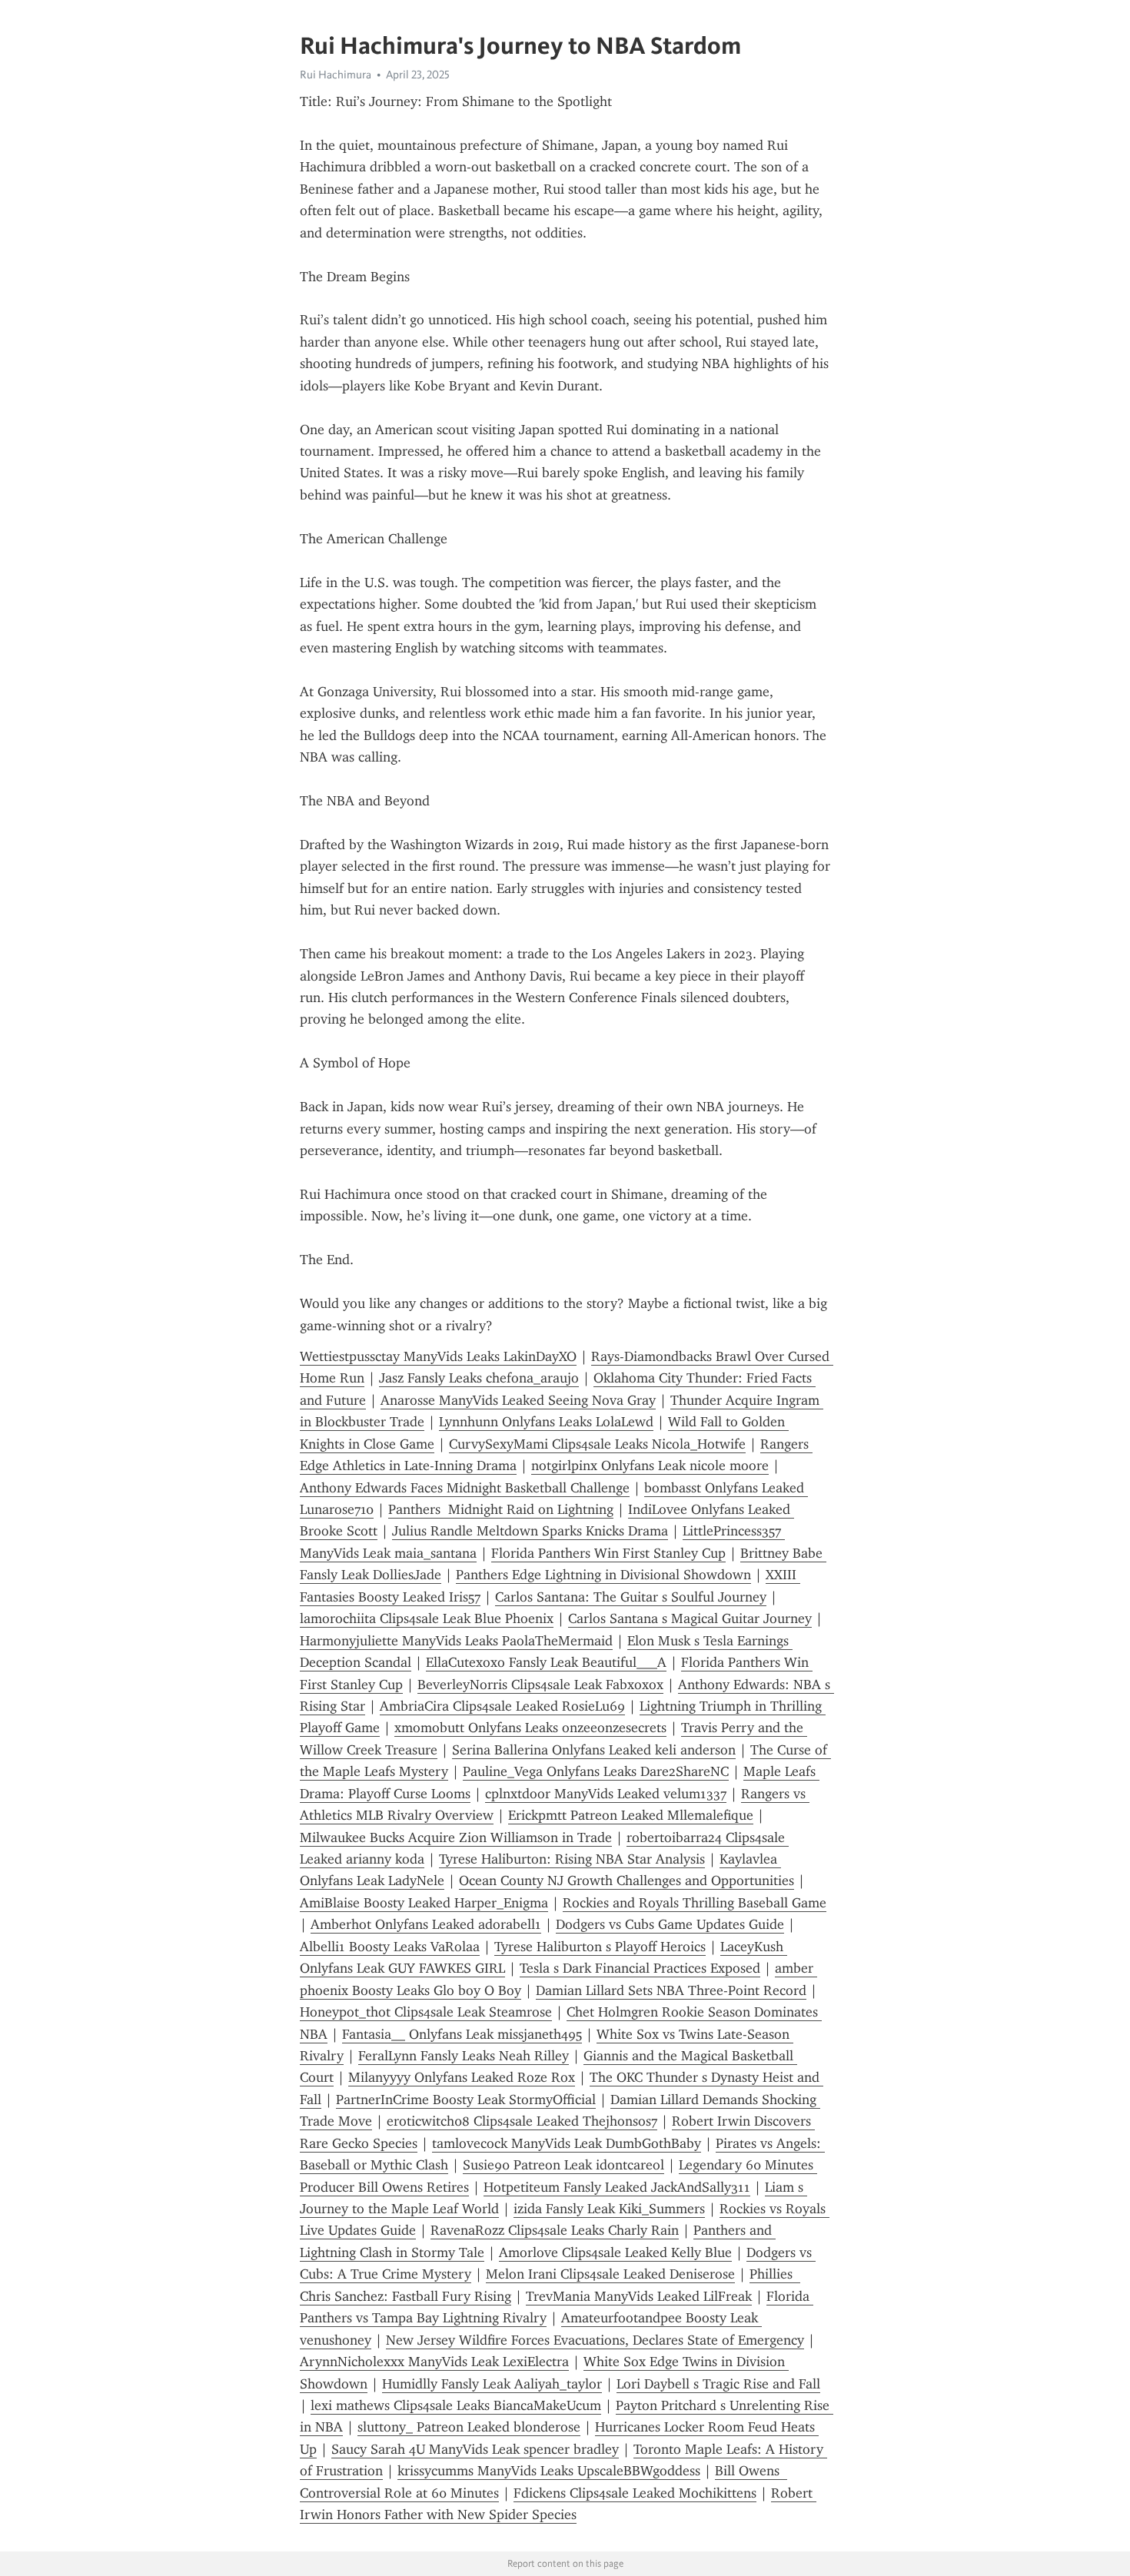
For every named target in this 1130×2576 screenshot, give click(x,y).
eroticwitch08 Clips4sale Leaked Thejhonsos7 (522, 2121)
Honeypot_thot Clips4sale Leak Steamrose (426, 2012)
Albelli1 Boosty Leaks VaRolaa (390, 1947)
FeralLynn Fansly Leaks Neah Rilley (464, 2056)
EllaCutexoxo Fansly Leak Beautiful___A (546, 1662)
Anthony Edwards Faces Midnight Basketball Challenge (465, 1488)
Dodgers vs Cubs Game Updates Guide (670, 1924)
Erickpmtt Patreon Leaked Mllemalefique (631, 1815)
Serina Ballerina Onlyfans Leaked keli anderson (594, 1750)
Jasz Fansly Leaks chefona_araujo (479, 1378)
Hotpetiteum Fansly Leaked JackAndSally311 (617, 2187)
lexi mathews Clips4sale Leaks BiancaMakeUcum (456, 2405)
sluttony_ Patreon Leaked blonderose (469, 2427)
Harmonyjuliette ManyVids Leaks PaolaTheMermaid (456, 1641)
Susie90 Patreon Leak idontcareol (563, 2165)
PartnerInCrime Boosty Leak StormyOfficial (466, 2100)
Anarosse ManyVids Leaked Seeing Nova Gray (518, 1400)
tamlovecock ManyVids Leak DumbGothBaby (567, 2143)
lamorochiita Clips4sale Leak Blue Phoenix (427, 1618)
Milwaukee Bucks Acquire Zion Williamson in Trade (456, 1837)
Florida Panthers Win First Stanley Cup (608, 1553)
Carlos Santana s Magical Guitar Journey (690, 1618)
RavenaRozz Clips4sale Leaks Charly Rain (555, 2230)
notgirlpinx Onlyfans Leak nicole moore (650, 1466)
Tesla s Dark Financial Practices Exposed (640, 1968)
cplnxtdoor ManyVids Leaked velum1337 (606, 1794)
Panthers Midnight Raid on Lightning (501, 1509)
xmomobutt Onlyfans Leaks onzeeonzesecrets (530, 1728)
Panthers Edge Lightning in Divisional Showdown (603, 1575)
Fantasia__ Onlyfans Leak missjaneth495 (462, 2034)
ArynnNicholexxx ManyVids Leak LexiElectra (434, 2362)
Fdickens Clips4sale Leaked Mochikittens (635, 2493)
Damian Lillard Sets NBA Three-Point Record (671, 1990)
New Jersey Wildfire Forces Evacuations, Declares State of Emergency (595, 2340)
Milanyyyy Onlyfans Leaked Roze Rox (462, 2077)
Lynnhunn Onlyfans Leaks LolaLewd (546, 1422)
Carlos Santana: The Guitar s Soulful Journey (631, 1597)
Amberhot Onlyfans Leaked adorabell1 (426, 1924)
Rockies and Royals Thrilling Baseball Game (695, 1903)
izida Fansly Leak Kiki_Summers (609, 2209)
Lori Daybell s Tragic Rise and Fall (718, 2384)
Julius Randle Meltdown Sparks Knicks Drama (530, 1531)
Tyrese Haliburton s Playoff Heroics (600, 1947)
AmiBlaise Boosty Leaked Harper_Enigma (424, 1903)
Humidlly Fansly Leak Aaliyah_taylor (492, 2384)
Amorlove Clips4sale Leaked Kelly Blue (615, 2252)
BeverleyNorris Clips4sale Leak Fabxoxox (540, 1685)
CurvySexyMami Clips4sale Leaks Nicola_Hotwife (597, 1444)
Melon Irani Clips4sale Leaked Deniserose (610, 2274)
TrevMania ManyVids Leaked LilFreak (639, 2296)
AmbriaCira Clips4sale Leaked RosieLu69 (502, 1706)
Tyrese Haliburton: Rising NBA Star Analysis (572, 1859)
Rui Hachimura (336, 75)
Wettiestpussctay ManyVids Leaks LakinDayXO (438, 1356)
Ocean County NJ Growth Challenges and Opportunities (626, 1881)
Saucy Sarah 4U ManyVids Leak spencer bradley (475, 2449)
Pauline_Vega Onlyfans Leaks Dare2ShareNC (596, 1771)
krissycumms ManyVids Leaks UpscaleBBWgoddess (549, 2471)
